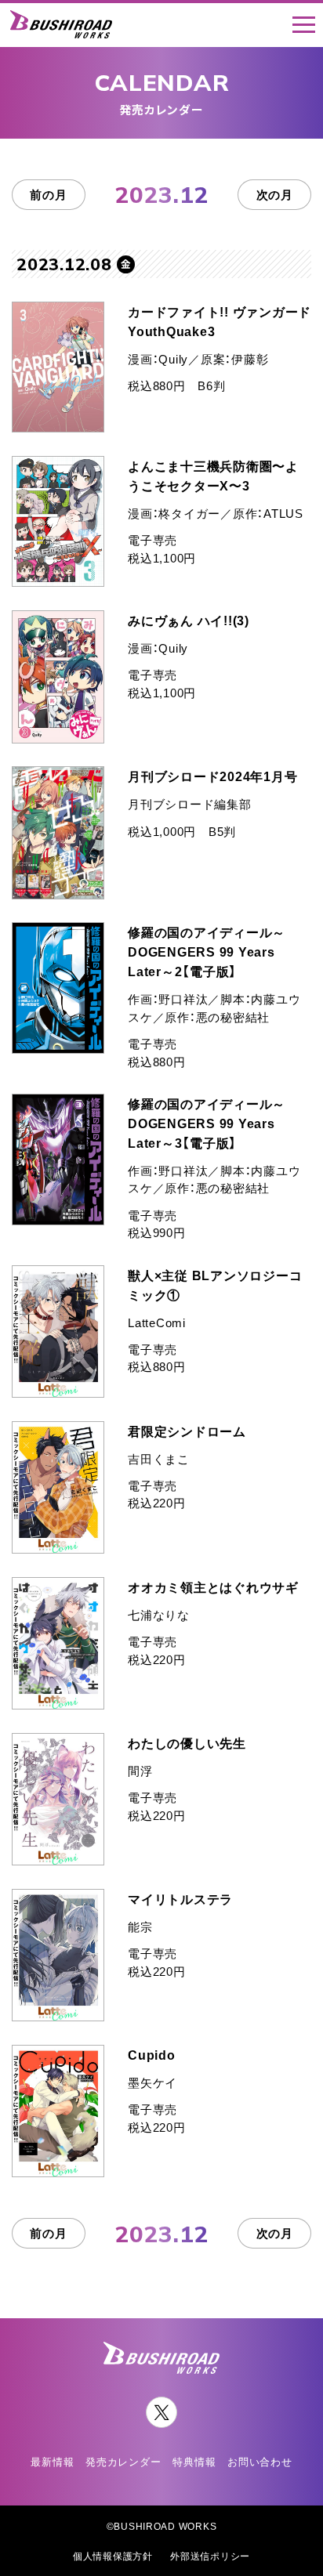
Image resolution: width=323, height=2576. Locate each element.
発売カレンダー (123, 2461)
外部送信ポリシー (210, 2556)
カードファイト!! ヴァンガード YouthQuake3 (220, 321)
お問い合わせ (259, 2461)
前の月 (48, 194)
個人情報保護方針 (113, 2556)
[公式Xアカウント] (161, 2412)
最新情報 (52, 2461)
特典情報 (194, 2461)
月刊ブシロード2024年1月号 (212, 776)
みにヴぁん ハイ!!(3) (189, 620)
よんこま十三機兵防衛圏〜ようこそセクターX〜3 (213, 475)
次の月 (275, 194)
